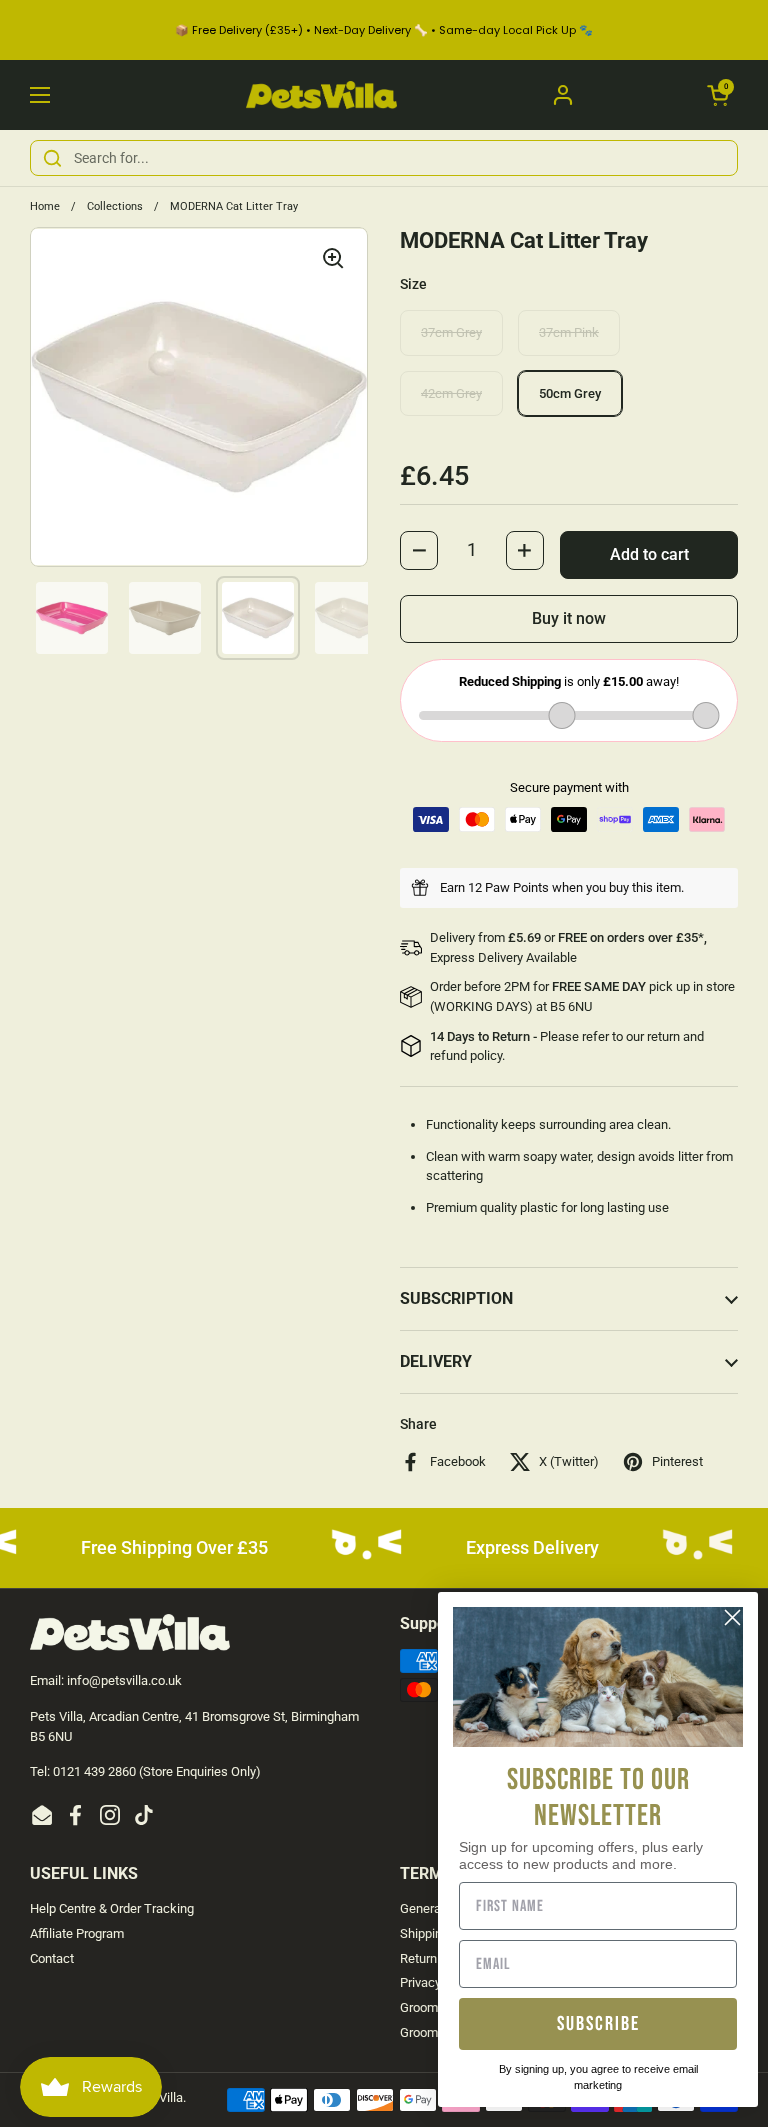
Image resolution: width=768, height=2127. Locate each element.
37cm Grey (451, 332)
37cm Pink (569, 332)
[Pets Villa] (321, 95)
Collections (115, 206)
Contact (52, 1958)
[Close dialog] (732, 1617)
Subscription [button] (456, 1298)
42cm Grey (451, 393)
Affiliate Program (77, 1933)
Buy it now (569, 618)
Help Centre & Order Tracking (112, 1908)
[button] (718, 95)
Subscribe (598, 2024)
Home (45, 206)
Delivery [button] (436, 1361)
